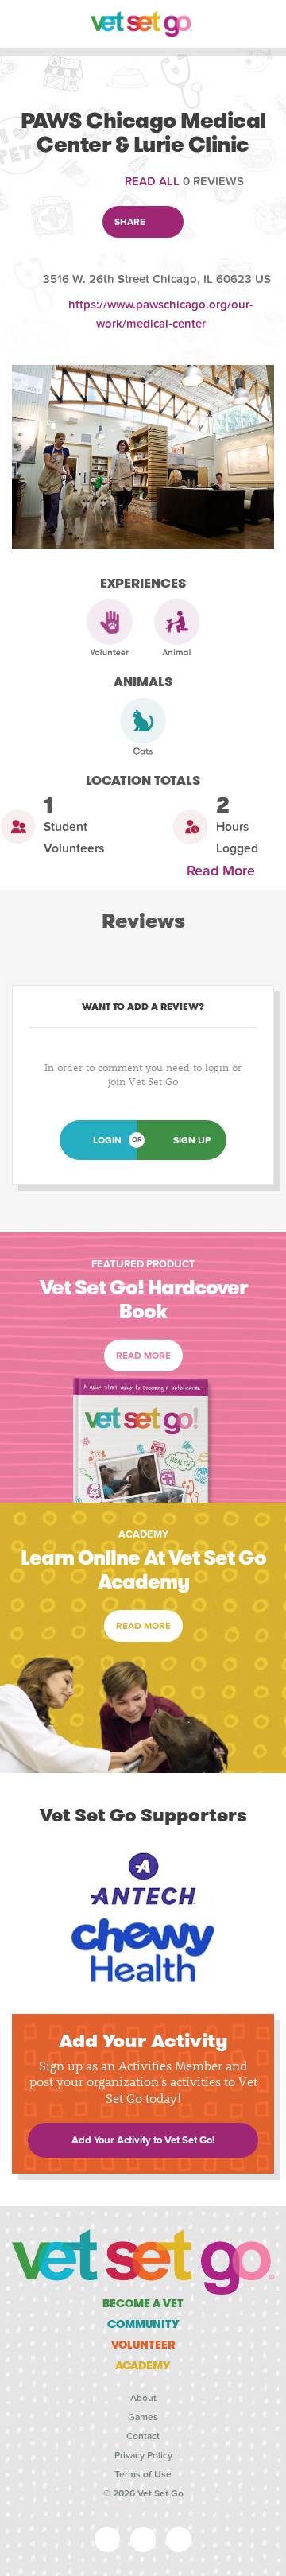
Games (143, 2417)
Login (107, 1140)
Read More (225, 871)
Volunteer (143, 2345)
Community (143, 2324)
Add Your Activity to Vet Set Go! (143, 2140)
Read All (152, 181)
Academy (143, 2365)
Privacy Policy (143, 2455)
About (143, 2398)
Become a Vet (143, 2303)
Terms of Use (143, 2474)
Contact (143, 2436)
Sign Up (192, 1140)
